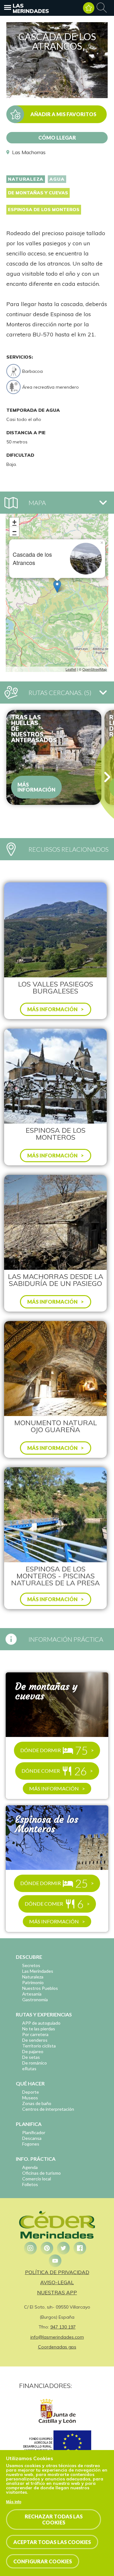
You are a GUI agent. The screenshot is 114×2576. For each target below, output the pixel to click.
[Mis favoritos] (89, 8)
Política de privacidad (57, 2272)
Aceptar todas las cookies (52, 2542)
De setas (31, 2057)
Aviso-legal (57, 2282)
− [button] (14, 532)
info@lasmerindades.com (57, 2337)
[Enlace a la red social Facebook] (80, 2248)
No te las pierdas (39, 2029)
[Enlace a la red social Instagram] (30, 2248)
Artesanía (32, 1994)
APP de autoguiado (41, 2023)
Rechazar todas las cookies (54, 2519)
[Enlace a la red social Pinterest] (47, 2248)
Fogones (31, 2144)
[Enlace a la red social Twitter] (63, 2248)
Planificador (34, 2132)
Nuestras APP (57, 2292)
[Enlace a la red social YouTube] (55, 2261)
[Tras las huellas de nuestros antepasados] (54, 757)
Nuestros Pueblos (40, 1988)
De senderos (35, 2040)
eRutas (29, 2068)
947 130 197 (63, 2327)
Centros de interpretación (48, 2109)
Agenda (30, 2167)
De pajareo (33, 2051)
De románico (35, 2063)
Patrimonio (33, 1982)
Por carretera (35, 2034)
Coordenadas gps (57, 2347)
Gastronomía (35, 1999)
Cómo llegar (57, 138)
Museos (30, 2098)
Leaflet (71, 669)
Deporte (31, 2092)
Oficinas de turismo (41, 2173)
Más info (14, 2502)
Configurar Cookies (43, 2561)
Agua (57, 179)
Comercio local (37, 2179)
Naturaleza (26, 179)
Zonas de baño (37, 2103)
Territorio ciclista (39, 2046)
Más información (36, 787)
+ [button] (14, 522)
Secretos (31, 1965)
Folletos (30, 2184)
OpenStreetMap (95, 669)
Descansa (32, 2138)
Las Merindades (31, 8)
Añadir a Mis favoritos (63, 114)
